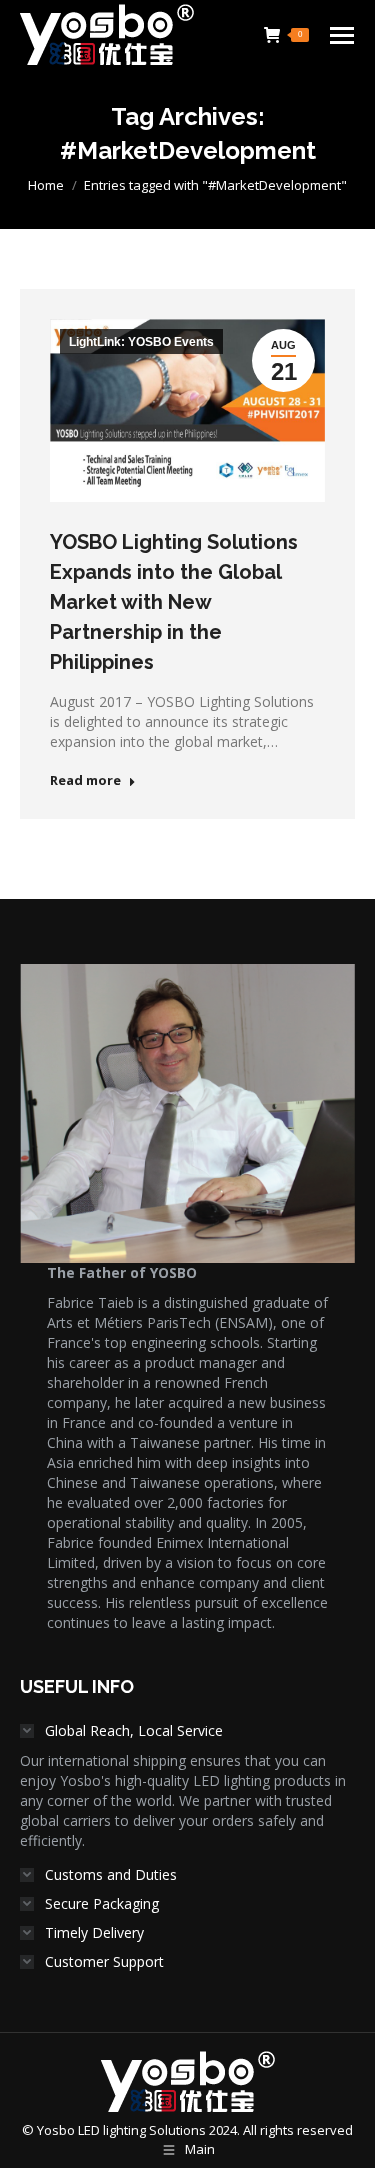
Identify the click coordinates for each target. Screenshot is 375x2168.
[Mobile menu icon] (342, 35)
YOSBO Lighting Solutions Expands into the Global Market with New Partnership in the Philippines (174, 602)
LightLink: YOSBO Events (141, 342)
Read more (85, 780)
